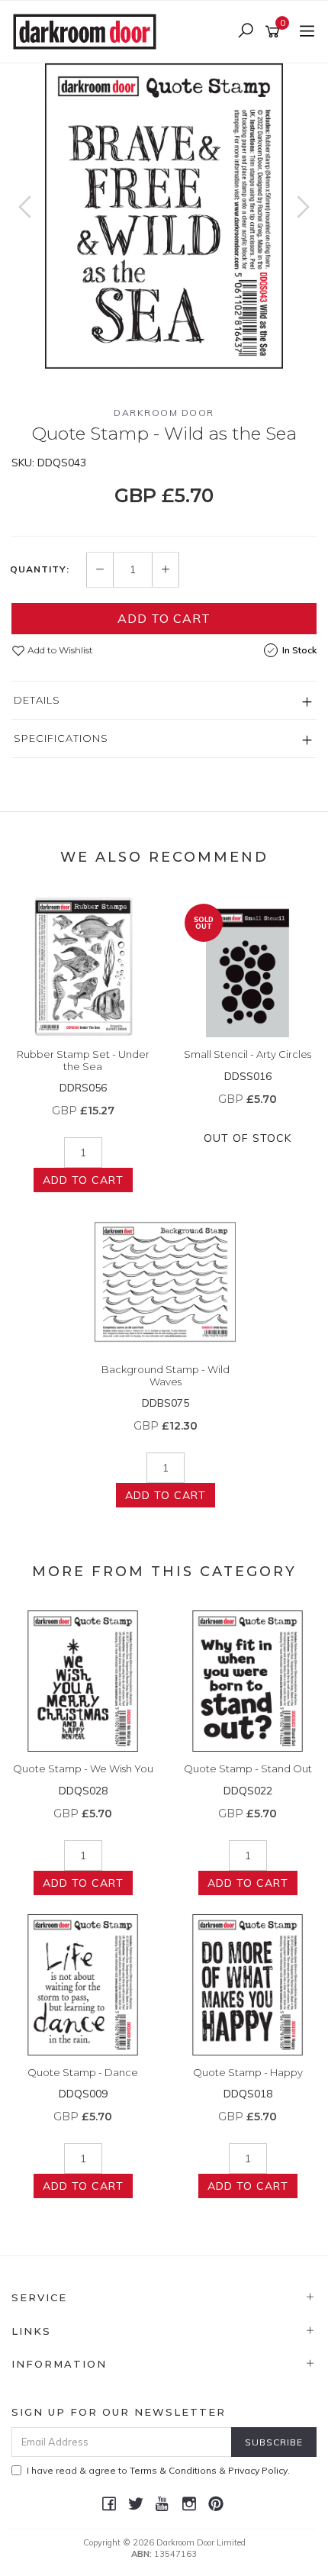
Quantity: (40, 569)
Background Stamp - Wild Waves (166, 1375)
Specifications (61, 738)
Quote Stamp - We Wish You (83, 1768)
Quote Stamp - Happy (248, 2072)
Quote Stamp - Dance (83, 2072)
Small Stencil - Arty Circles (248, 1054)
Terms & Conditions (173, 2470)
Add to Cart (164, 618)
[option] (164, 216)
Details (37, 700)
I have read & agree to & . (158, 2470)
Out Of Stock (248, 1138)
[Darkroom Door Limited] (88, 31)
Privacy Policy (258, 2470)
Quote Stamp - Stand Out (248, 1768)
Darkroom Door (164, 413)
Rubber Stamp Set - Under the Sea (83, 1060)
